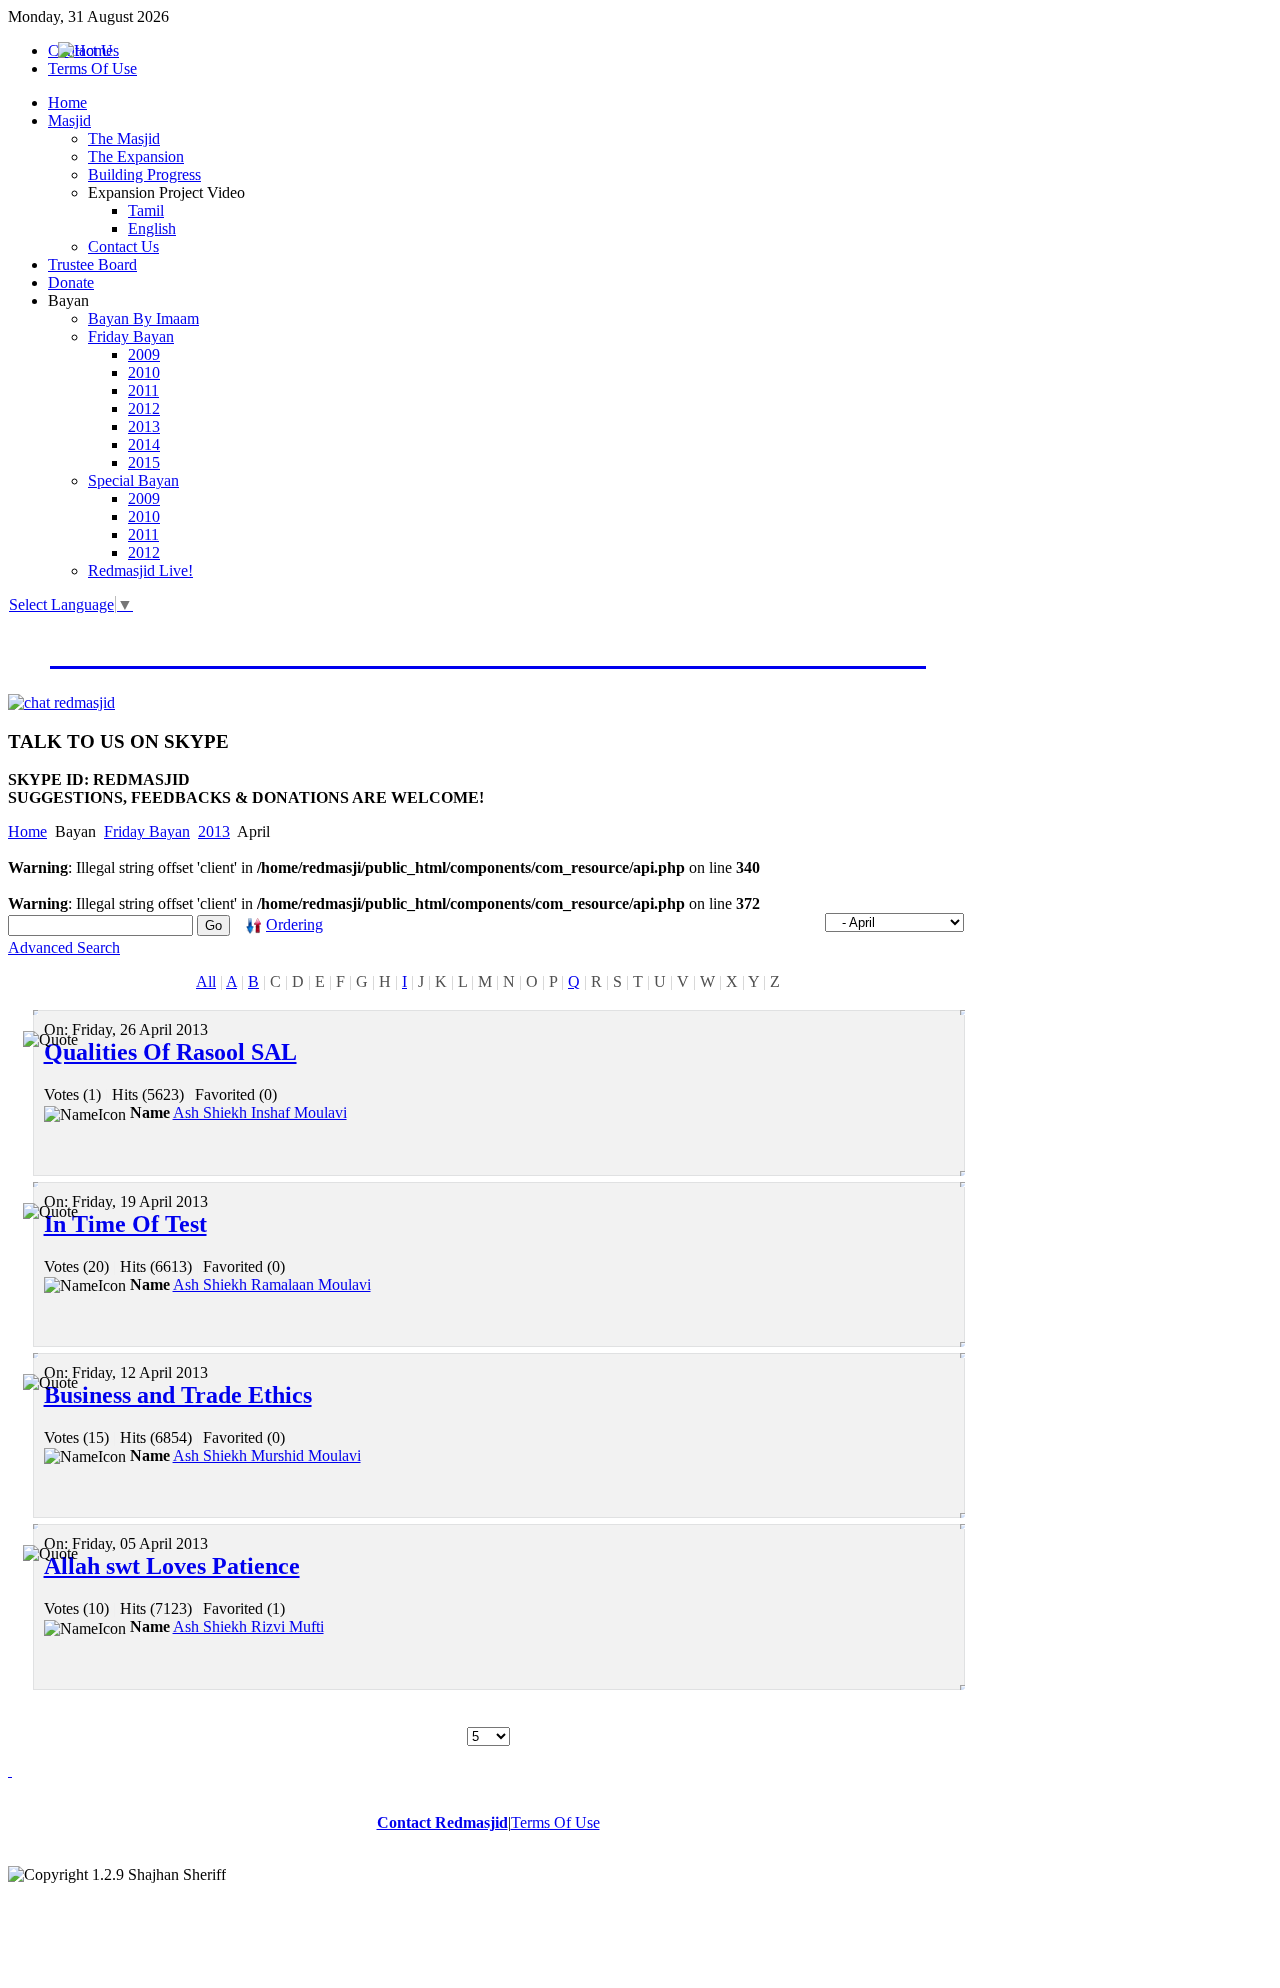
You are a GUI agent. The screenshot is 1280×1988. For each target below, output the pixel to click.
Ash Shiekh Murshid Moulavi (267, 1455)
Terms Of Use (555, 1822)
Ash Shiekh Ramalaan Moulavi (272, 1284)
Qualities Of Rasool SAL (170, 1052)
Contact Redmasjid (442, 1822)
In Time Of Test (125, 1224)
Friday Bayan (147, 831)
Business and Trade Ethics (178, 1395)
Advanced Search (64, 947)
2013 (214, 831)
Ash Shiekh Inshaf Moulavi (260, 1112)
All (206, 981)
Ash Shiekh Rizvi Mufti (248, 1626)
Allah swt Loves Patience (172, 1566)
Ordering (294, 924)
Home (27, 831)
